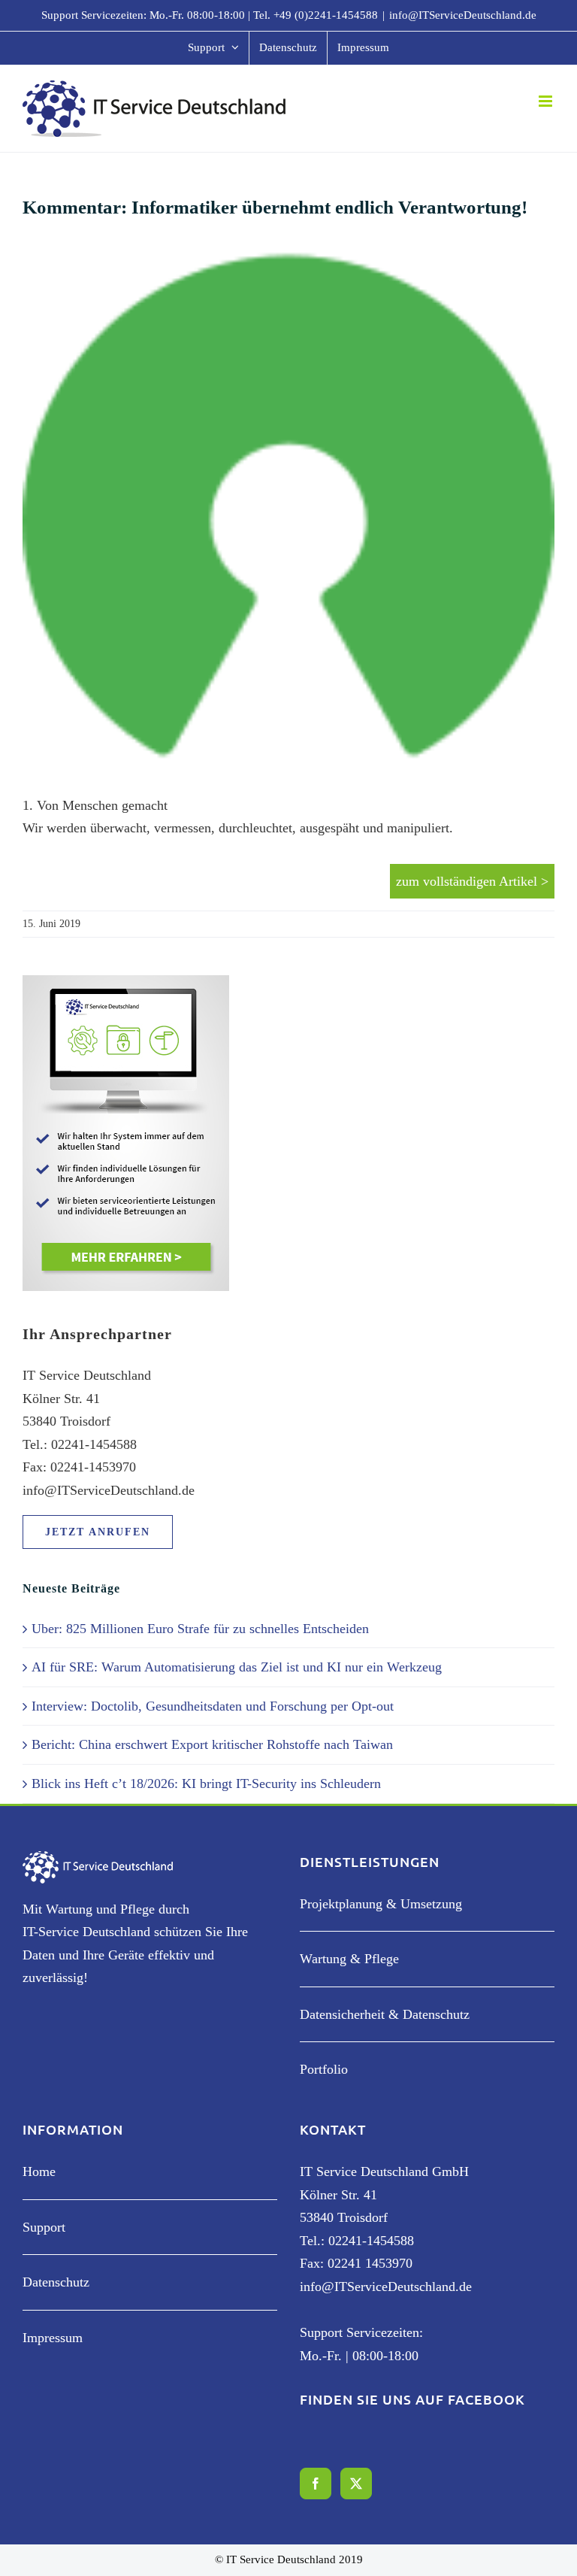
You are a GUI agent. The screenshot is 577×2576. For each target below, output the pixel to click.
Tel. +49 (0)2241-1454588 (316, 15)
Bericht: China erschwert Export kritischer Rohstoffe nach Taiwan (212, 1744)
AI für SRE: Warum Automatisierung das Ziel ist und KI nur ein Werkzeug (237, 1667)
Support (44, 2227)
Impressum (53, 2338)
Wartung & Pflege (349, 1959)
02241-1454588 (371, 2241)
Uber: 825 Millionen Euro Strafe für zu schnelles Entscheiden (200, 1629)
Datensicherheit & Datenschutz (385, 2014)
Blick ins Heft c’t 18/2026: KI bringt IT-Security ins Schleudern (206, 1784)
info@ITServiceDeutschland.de (463, 15)
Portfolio (324, 2069)
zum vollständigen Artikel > (472, 881)
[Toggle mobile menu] (547, 101)
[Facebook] (316, 2484)
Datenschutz (56, 2282)
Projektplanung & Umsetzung (381, 1904)
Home (39, 2171)
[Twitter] (356, 2484)
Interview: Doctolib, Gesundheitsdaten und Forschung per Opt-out (213, 1706)
